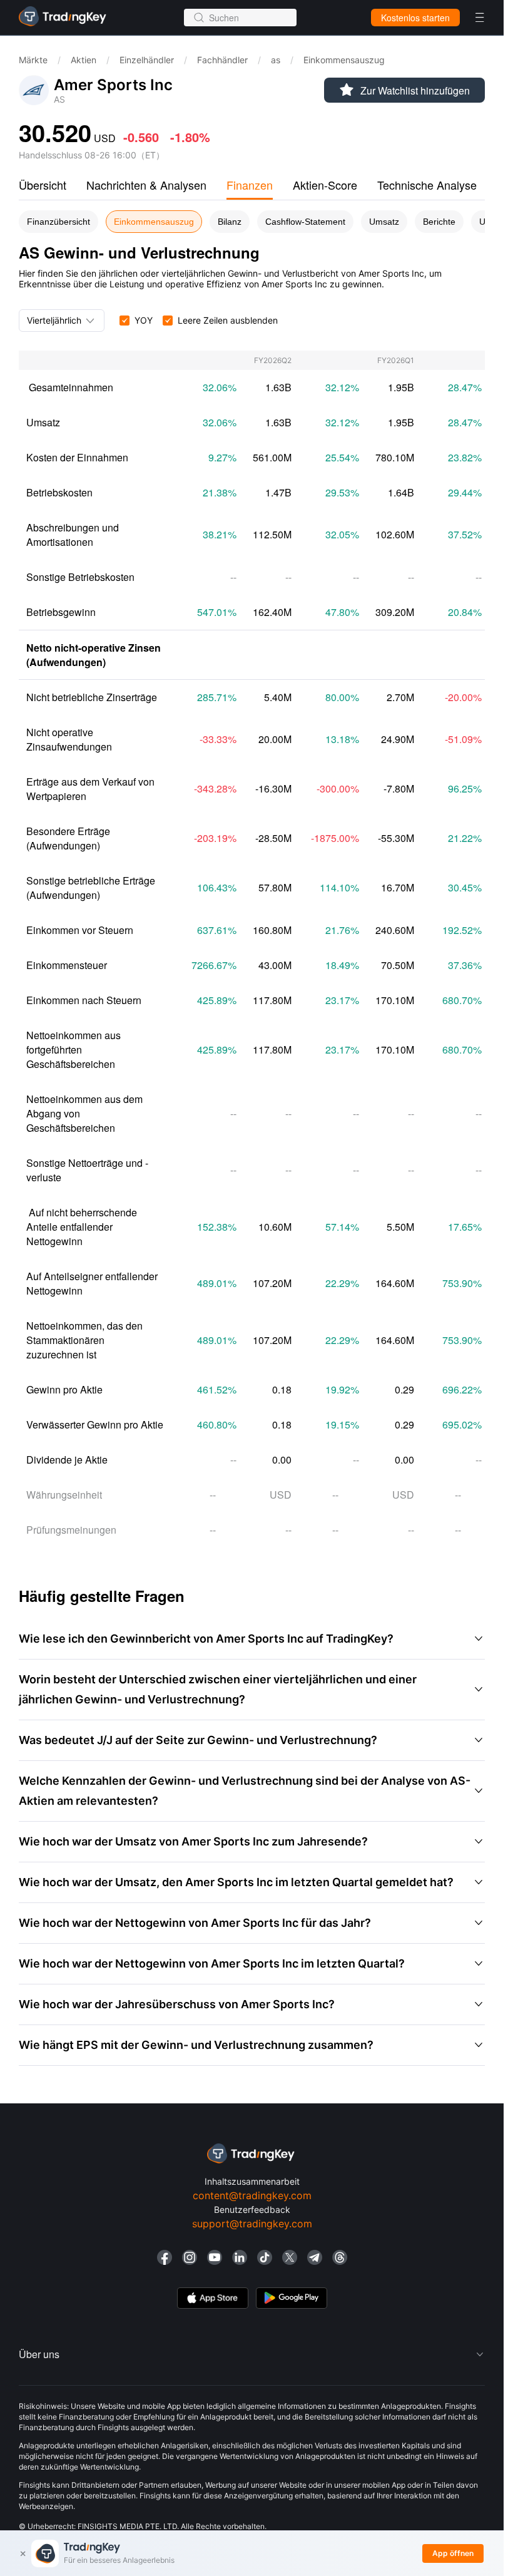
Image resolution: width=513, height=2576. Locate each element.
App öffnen (453, 2553)
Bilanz (230, 222)
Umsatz (384, 222)
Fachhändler (222, 60)
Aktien (84, 60)
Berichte (439, 222)
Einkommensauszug (154, 222)
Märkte (33, 60)
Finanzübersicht (58, 222)
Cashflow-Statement (305, 222)
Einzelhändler (147, 60)
